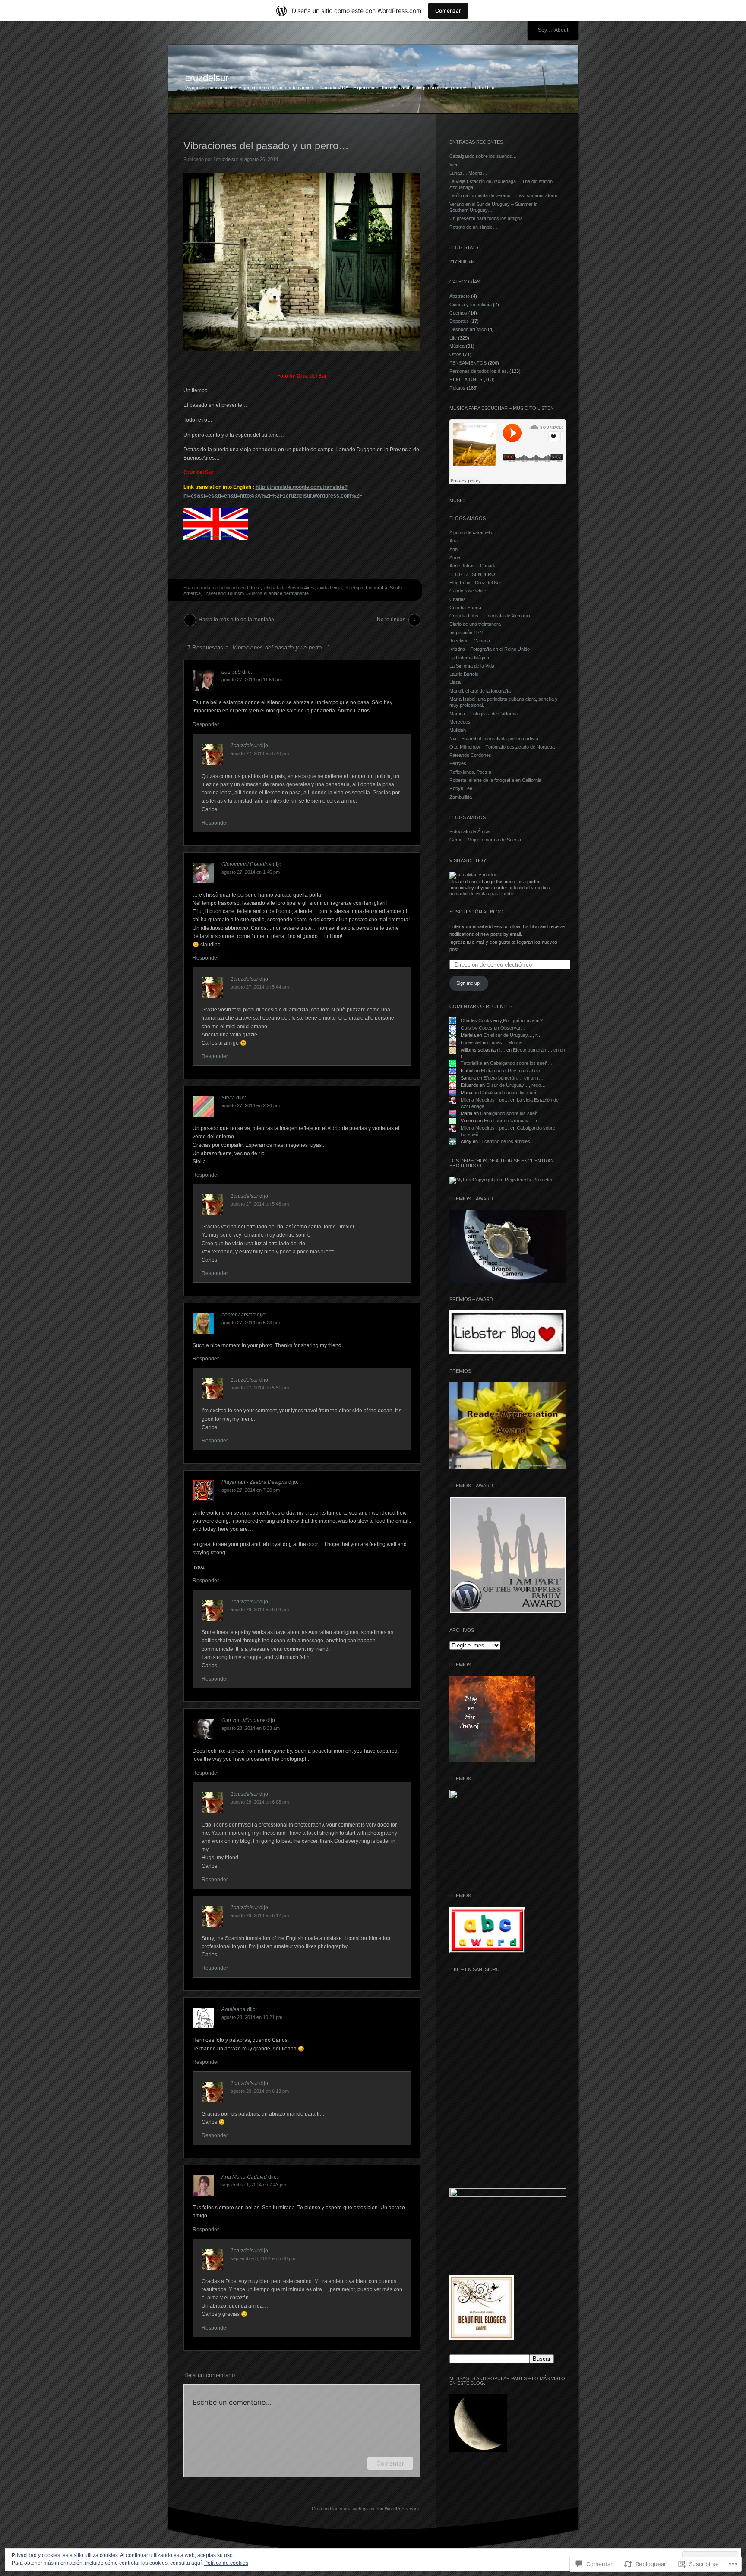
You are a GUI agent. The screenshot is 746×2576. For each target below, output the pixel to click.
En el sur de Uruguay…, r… (513, 1035)
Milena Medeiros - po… (485, 1100)
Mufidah (458, 730)
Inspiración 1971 (467, 633)
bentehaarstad (239, 1315)
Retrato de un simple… (473, 227)
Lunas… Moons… (468, 173)
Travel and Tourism (224, 593)
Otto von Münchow (243, 1720)
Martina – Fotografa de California (484, 714)
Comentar (390, 2463)
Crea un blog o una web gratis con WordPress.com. (366, 2509)
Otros (253, 588)
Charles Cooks (476, 1020)
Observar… (513, 1028)
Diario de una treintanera (475, 624)
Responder (206, 724)
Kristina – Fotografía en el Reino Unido (490, 649)
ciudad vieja (330, 588)
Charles (458, 599)
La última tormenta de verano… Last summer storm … (506, 195)
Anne (455, 557)
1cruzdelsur (226, 159)
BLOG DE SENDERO (472, 574)
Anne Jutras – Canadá (473, 566)
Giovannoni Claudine (247, 864)
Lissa (455, 682)
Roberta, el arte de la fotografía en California (495, 780)
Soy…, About (553, 30)
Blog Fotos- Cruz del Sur (475, 583)
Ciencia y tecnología (471, 305)
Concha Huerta (465, 608)
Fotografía (376, 588)
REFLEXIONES (466, 379)
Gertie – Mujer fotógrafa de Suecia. (486, 840)
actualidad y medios (529, 888)
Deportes (459, 321)
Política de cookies (226, 2563)
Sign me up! (469, 983)
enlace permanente (289, 593)
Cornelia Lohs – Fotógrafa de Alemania (490, 616)
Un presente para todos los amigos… (488, 218)
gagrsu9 (231, 672)
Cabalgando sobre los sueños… (483, 156)
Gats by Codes (477, 1028)
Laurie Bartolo (464, 674)
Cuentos (458, 313)
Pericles (458, 763)
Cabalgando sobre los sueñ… (521, 1063)
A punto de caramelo (471, 532)
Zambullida (461, 797)
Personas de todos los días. (479, 371)
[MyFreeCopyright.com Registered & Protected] (501, 1180)
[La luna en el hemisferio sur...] (478, 2424)
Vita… (456, 164)
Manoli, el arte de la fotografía (480, 691)
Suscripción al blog (476, 912)
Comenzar (448, 11)
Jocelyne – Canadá (470, 641)
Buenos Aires (301, 588)
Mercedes (460, 722)
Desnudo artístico (468, 329)
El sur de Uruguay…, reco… (516, 1085)
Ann (454, 549)
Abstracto (460, 296)
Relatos (457, 388)
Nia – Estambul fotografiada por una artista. (495, 739)
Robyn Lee (461, 788)
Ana (454, 541)
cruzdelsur (207, 78)
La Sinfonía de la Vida (472, 666)
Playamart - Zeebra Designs (254, 1482)
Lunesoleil (471, 1042)
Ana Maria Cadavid (244, 2177)
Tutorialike (471, 1063)
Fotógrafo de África (469, 831)
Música (457, 346)
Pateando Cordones (470, 755)
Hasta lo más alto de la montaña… (239, 620)
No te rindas (391, 620)
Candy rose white (468, 591)
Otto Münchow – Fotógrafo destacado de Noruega (502, 747)
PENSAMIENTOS (468, 363)
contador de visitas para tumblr (482, 894)
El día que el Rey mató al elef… (514, 1071)
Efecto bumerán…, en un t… (513, 1078)
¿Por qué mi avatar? (521, 1020)
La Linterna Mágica (469, 658)
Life (453, 338)
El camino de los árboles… (507, 1141)
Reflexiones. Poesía (470, 772)
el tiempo (354, 588)
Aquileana (234, 2009)
